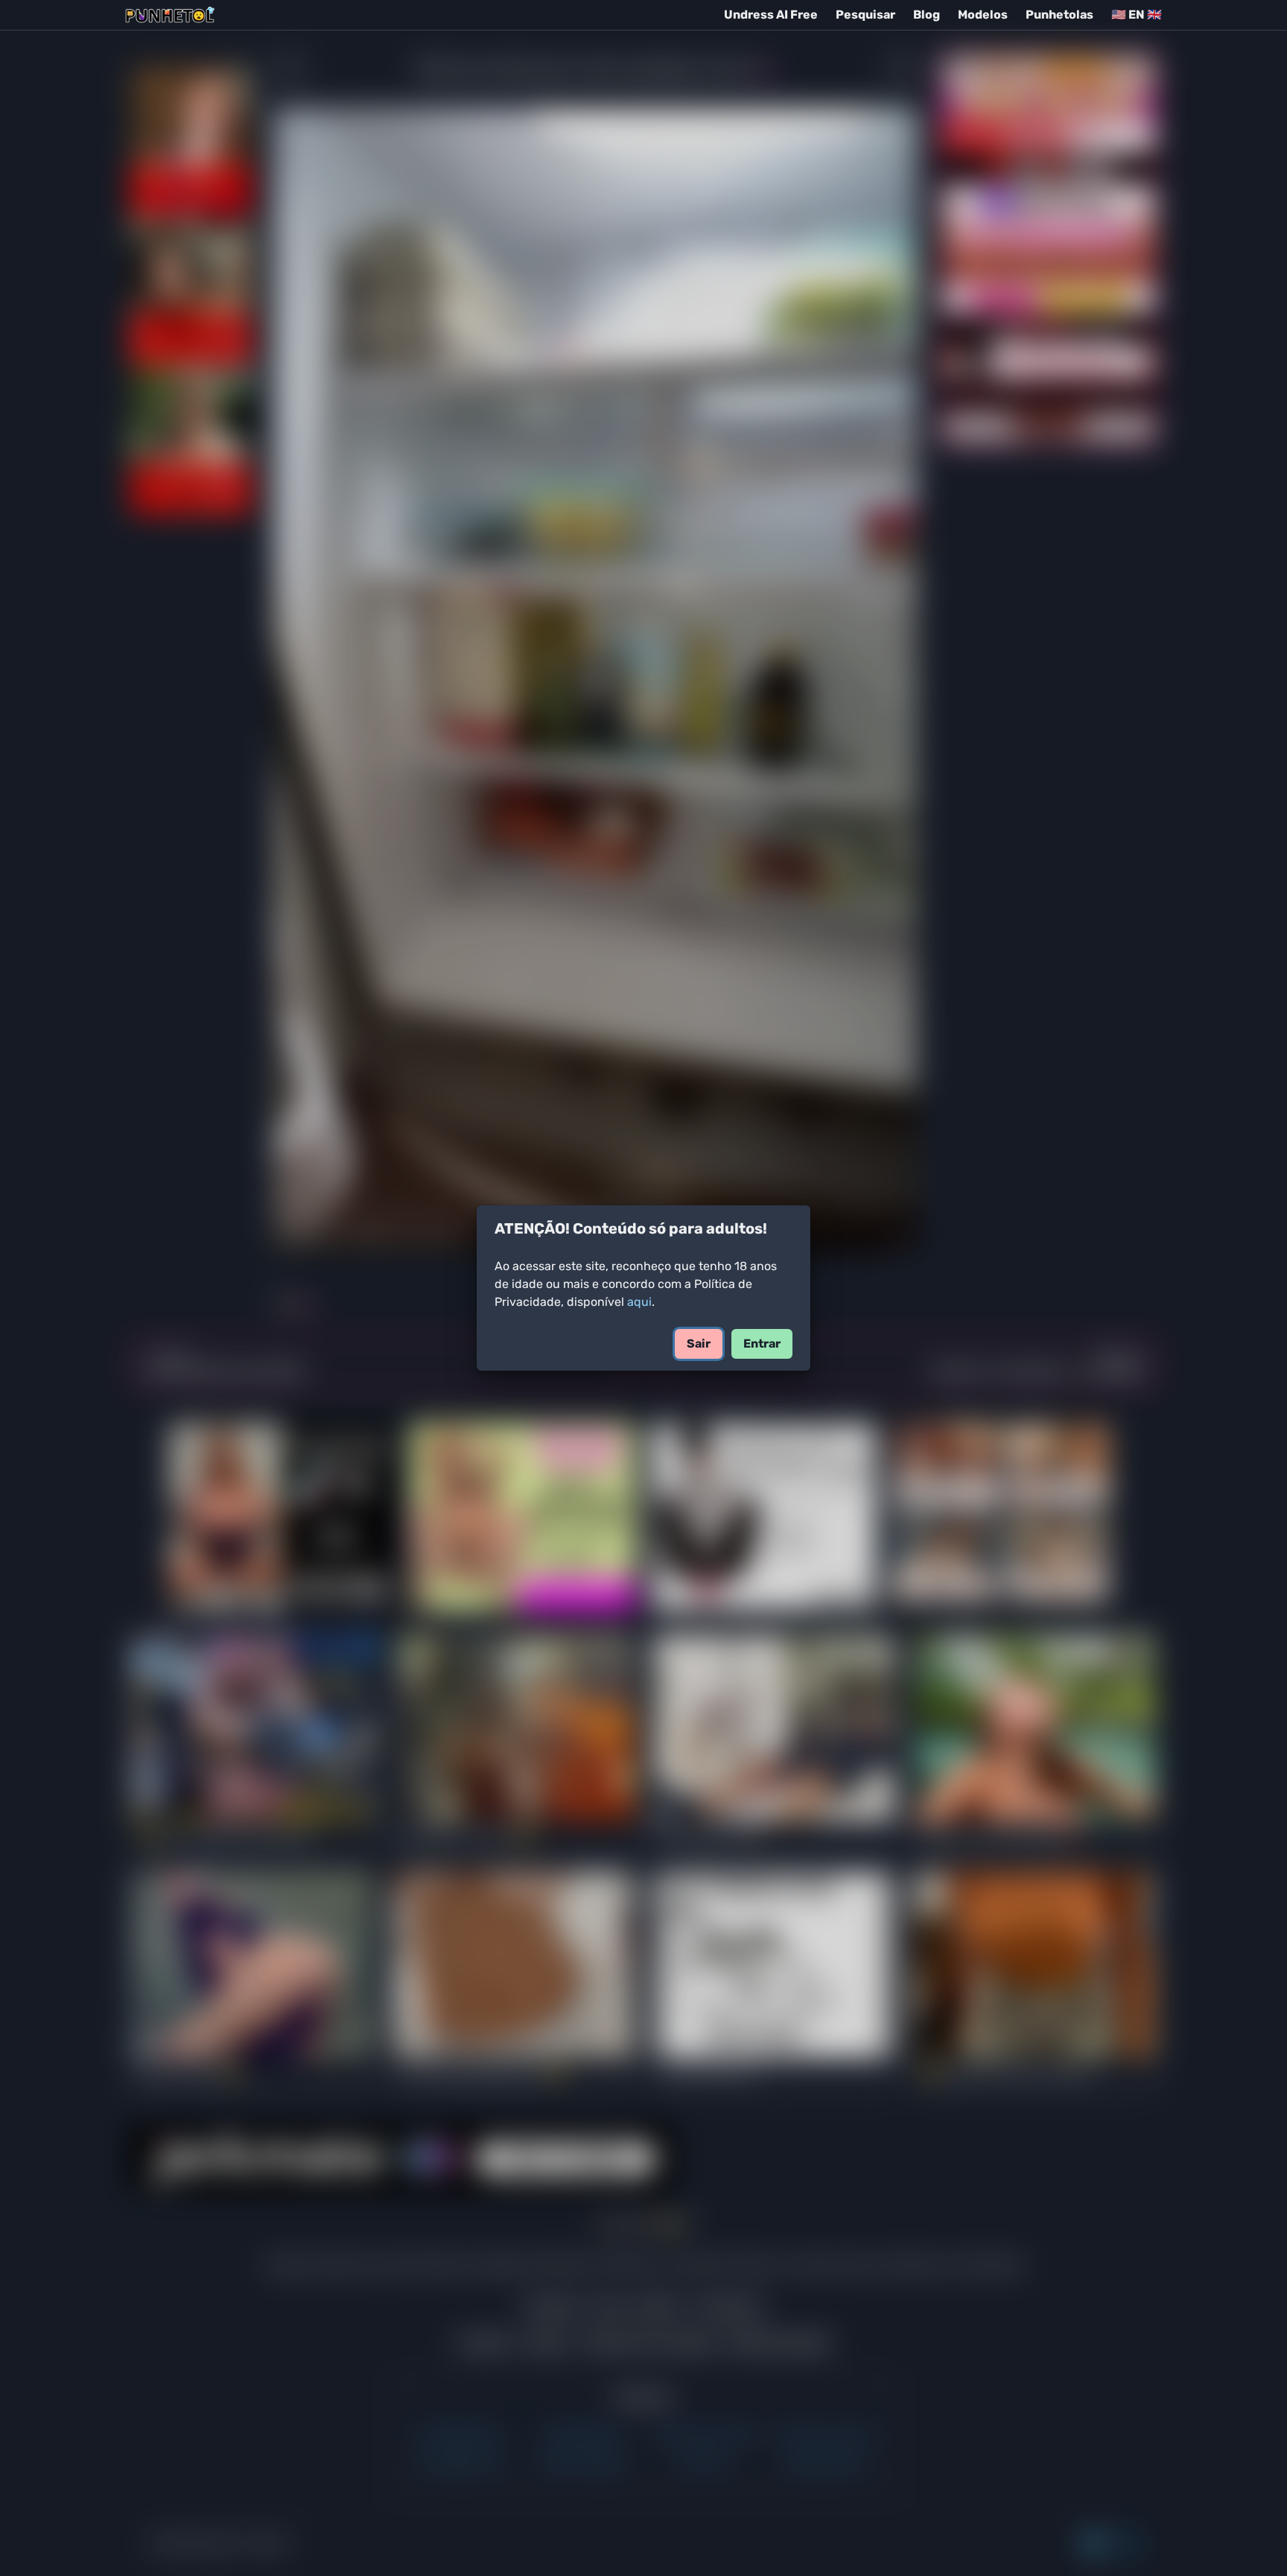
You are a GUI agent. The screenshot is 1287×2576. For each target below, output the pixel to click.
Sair (699, 1343)
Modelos (983, 15)
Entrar (762, 1343)
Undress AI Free (771, 15)
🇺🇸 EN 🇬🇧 (1137, 15)
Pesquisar (865, 15)
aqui (639, 1302)
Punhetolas (1059, 15)
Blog (927, 15)
